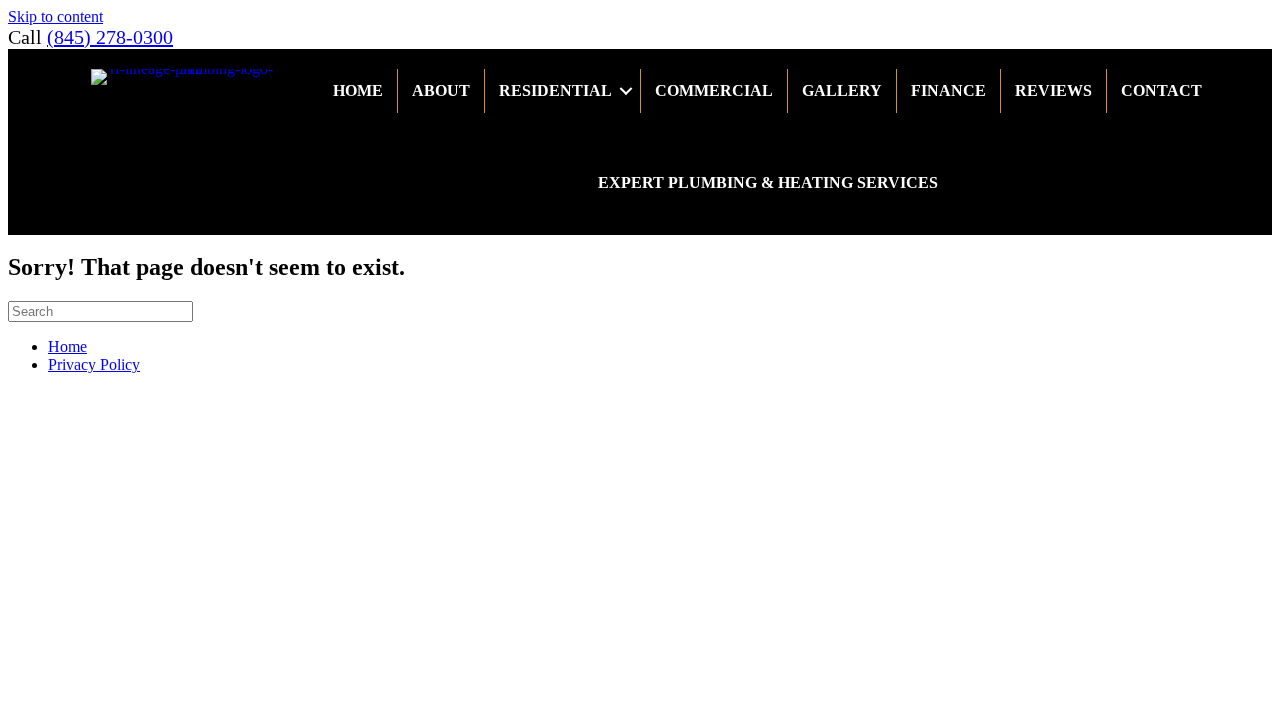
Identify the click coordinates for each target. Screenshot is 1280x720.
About (441, 90)
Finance (948, 90)
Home (358, 90)
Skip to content (55, 16)
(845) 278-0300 (110, 37)
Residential (555, 90)
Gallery (842, 90)
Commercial (714, 90)
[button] (626, 91)
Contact (1161, 90)
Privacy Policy (94, 364)
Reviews (1053, 90)
